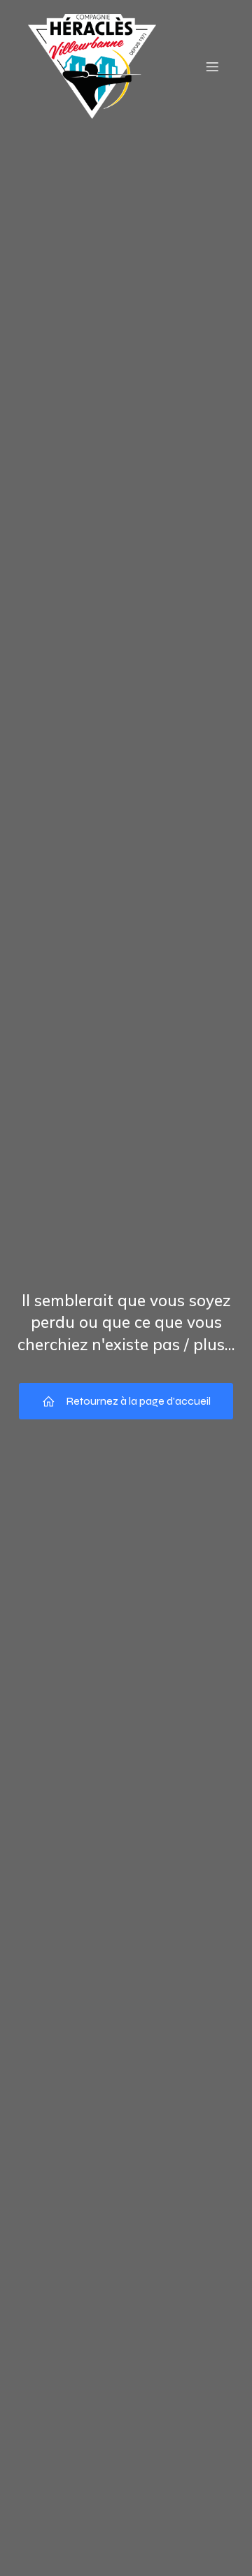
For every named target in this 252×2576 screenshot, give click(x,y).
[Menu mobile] (212, 66)
